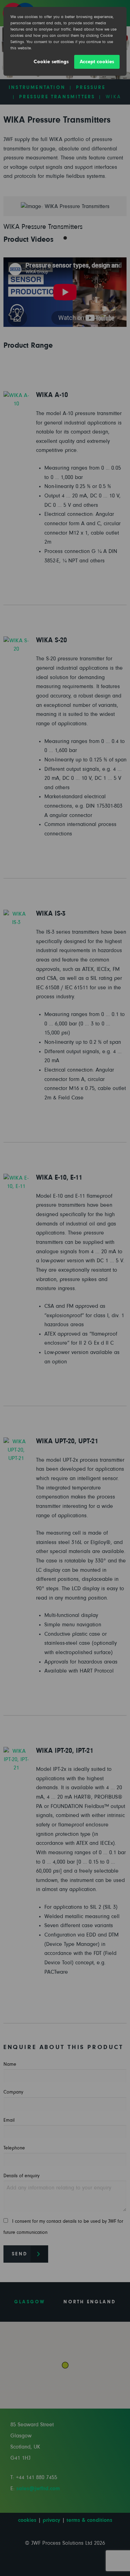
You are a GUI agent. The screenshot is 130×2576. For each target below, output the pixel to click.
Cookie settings (51, 62)
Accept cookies (97, 62)
